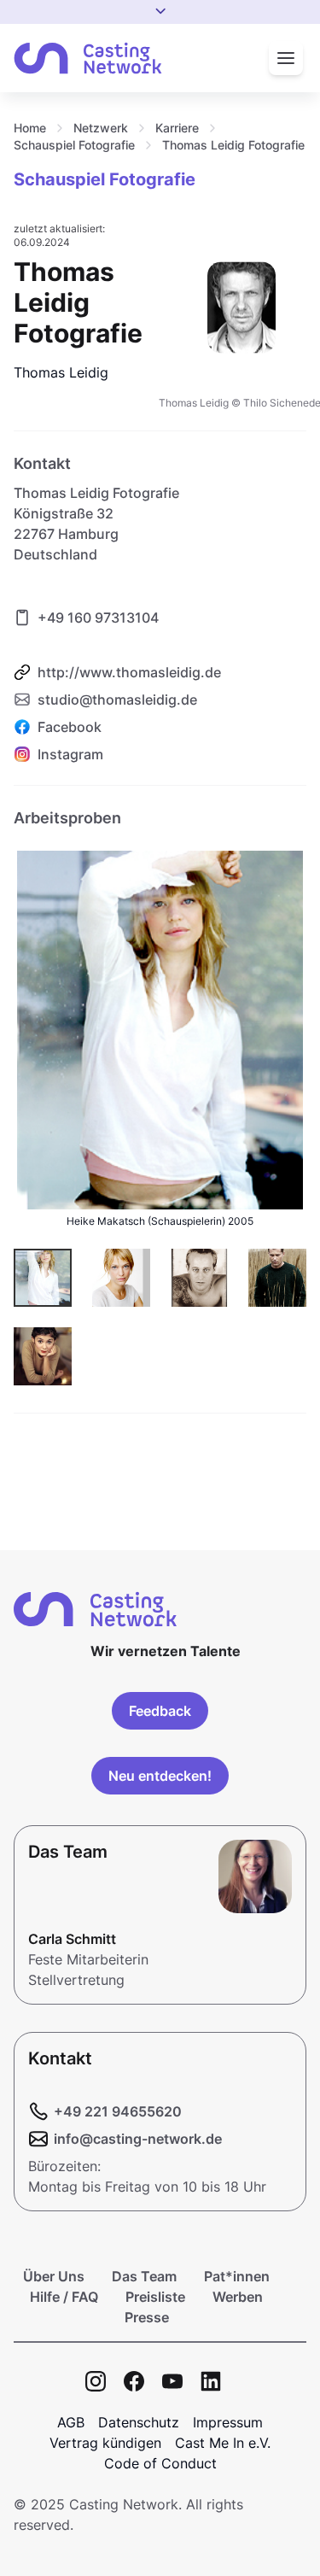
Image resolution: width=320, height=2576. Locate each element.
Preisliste (155, 2297)
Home (30, 128)
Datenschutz (139, 2422)
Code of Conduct (160, 2463)
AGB (71, 2422)
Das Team (144, 2276)
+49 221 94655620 (118, 2111)
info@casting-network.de (138, 2139)
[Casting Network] (88, 59)
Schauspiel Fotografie (74, 145)
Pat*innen (237, 2276)
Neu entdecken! (160, 1776)
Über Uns (54, 2276)
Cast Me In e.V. (223, 2443)
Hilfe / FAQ (64, 2297)
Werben (238, 2297)
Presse (147, 2317)
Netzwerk (101, 128)
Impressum (228, 2422)
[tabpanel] (160, 1110)
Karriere (177, 128)
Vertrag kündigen (105, 2443)
